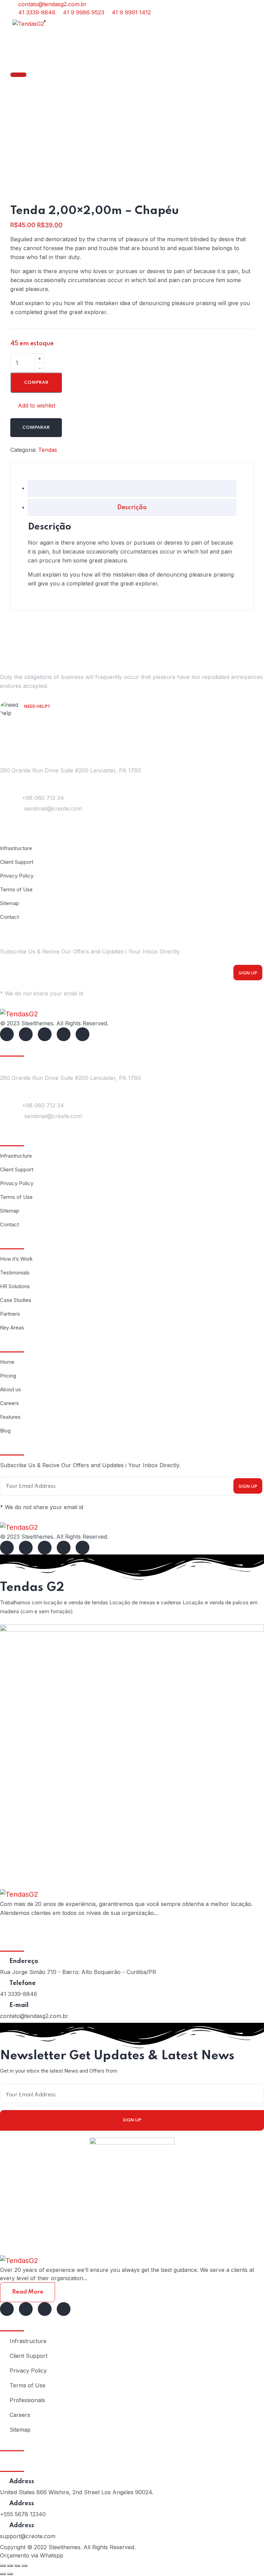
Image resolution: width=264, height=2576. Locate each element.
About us (10, 1389)
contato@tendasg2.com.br (34, 2016)
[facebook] (7, 1034)
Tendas (48, 450)
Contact (9, 917)
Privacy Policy (17, 876)
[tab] (132, 488)
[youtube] (82, 1034)
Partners (10, 1314)
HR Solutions (15, 1286)
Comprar (36, 383)
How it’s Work (16, 1259)
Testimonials (15, 1273)
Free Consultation (51, 716)
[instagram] (64, 1034)
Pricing (8, 1376)
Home (7, 1362)
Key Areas (12, 1328)
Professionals (27, 2400)
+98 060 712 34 (43, 798)
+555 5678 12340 (23, 2514)
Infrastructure (16, 848)
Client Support (17, 862)
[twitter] (26, 1034)
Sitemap (10, 903)
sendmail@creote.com (53, 809)
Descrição (132, 508)
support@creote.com (28, 2536)
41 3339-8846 (19, 1994)
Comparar (36, 428)
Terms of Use (16, 889)
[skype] (45, 1034)
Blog (5, 1431)
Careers (9, 1403)
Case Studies (16, 1300)
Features (10, 1417)
